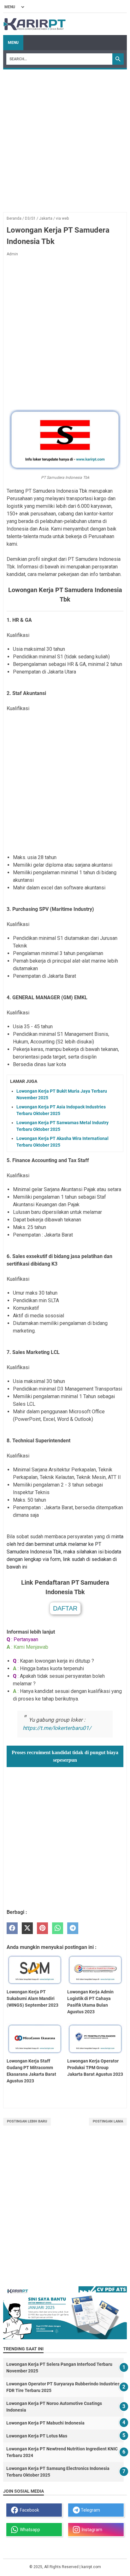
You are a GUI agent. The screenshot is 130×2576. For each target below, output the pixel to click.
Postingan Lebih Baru (27, 2121)
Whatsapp (29, 2530)
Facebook (29, 2510)
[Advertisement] (65, 138)
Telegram (90, 2510)
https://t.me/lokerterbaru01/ (57, 1728)
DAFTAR (65, 1608)
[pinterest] (42, 1928)
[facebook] (12, 1928)
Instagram (91, 2530)
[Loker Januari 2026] (35, 24)
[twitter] (27, 1928)
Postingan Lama (108, 2121)
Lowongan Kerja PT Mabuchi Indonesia (45, 2423)
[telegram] (73, 1928)
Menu (13, 43)
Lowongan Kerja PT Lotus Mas (37, 2436)
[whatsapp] (58, 1928)
